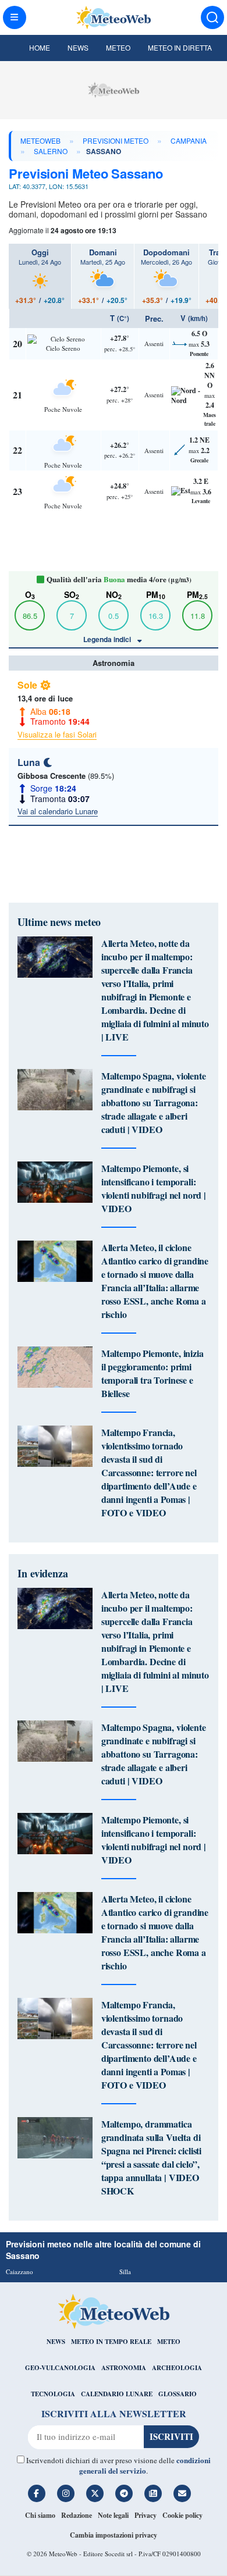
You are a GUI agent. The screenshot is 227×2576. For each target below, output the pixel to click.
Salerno (51, 151)
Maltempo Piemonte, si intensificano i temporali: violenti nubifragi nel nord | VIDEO (154, 1188)
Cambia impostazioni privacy (114, 2535)
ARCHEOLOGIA (177, 2368)
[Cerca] (212, 17)
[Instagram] (66, 2493)
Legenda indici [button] (108, 639)
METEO (169, 2342)
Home (40, 47)
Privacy (146, 2515)
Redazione (77, 2515)
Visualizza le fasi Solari (57, 734)
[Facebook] (37, 2493)
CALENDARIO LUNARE (117, 2394)
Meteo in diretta (180, 47)
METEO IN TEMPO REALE (111, 2342)
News (78, 47)
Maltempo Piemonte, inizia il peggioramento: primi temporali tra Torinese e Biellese (152, 1373)
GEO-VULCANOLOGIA (60, 2368)
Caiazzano (19, 2272)
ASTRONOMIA (124, 2368)
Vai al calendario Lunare (58, 811)
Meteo (118, 47)
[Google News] (153, 2493)
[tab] (40, 276)
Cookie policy (182, 2515)
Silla (125, 2272)
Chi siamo (40, 2515)
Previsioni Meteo (116, 140)
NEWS (56, 2342)
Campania (189, 140)
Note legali (113, 2515)
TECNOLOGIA (53, 2394)
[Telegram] (124, 2493)
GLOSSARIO (178, 2394)
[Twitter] (95, 2493)
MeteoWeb (40, 140)
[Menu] (15, 17)
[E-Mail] (182, 2493)
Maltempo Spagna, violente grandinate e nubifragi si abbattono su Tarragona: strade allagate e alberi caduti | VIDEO (154, 1102)
